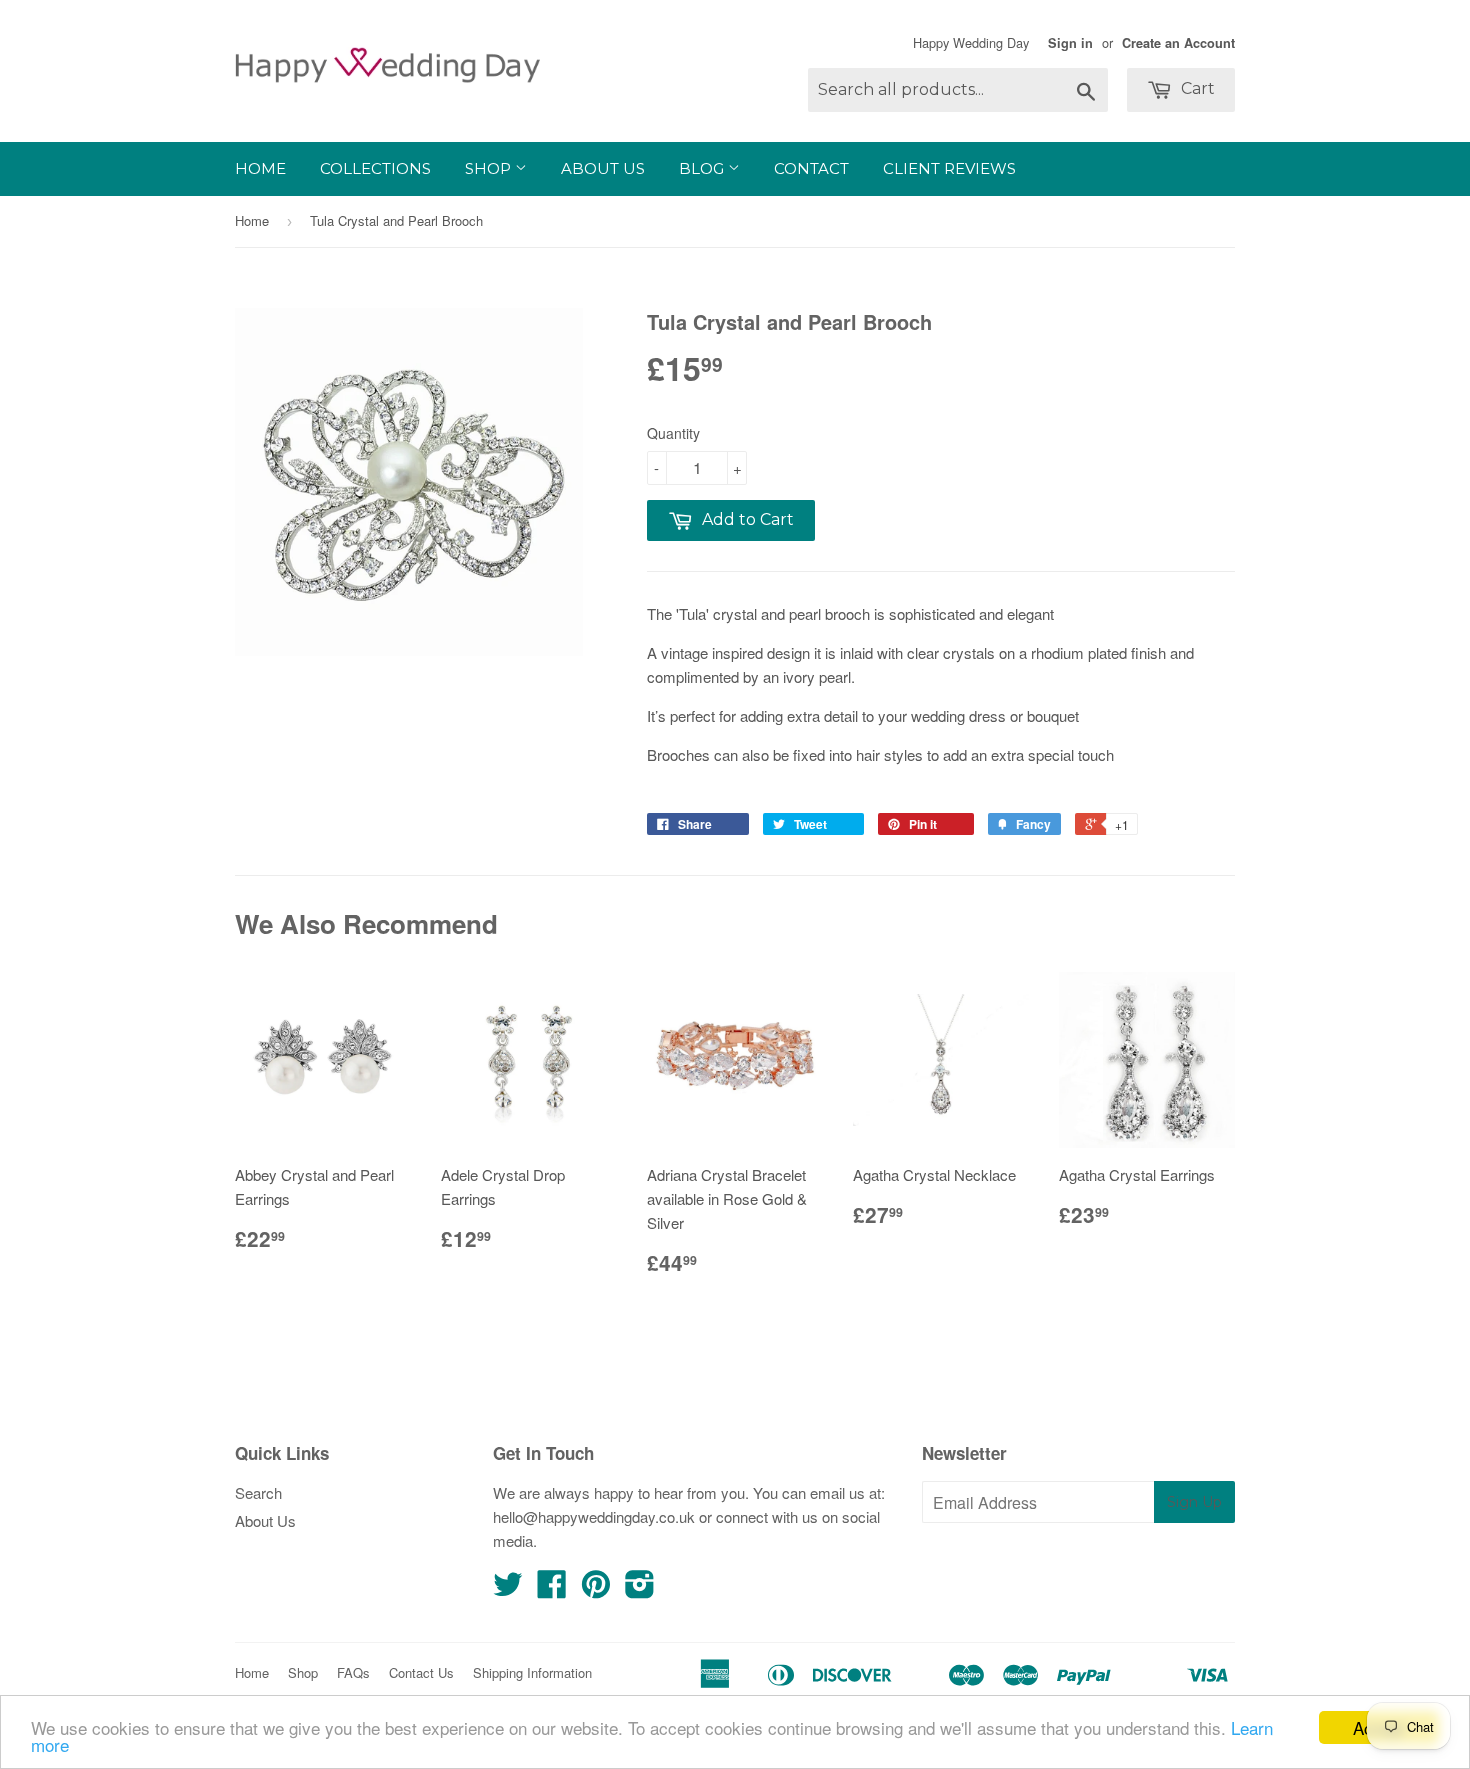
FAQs (353, 1672)
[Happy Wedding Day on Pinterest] (596, 1589)
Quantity (673, 433)
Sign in (1070, 43)
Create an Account (1178, 43)
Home (260, 168)
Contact (811, 168)
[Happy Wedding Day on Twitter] (508, 1589)
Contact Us (421, 1672)
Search (258, 1492)
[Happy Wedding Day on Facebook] (552, 1589)
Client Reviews (949, 168)
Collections (375, 168)
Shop (490, 168)
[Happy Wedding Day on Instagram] (640, 1589)
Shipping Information (532, 1672)
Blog (703, 168)
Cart (1196, 88)
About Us (603, 168)
